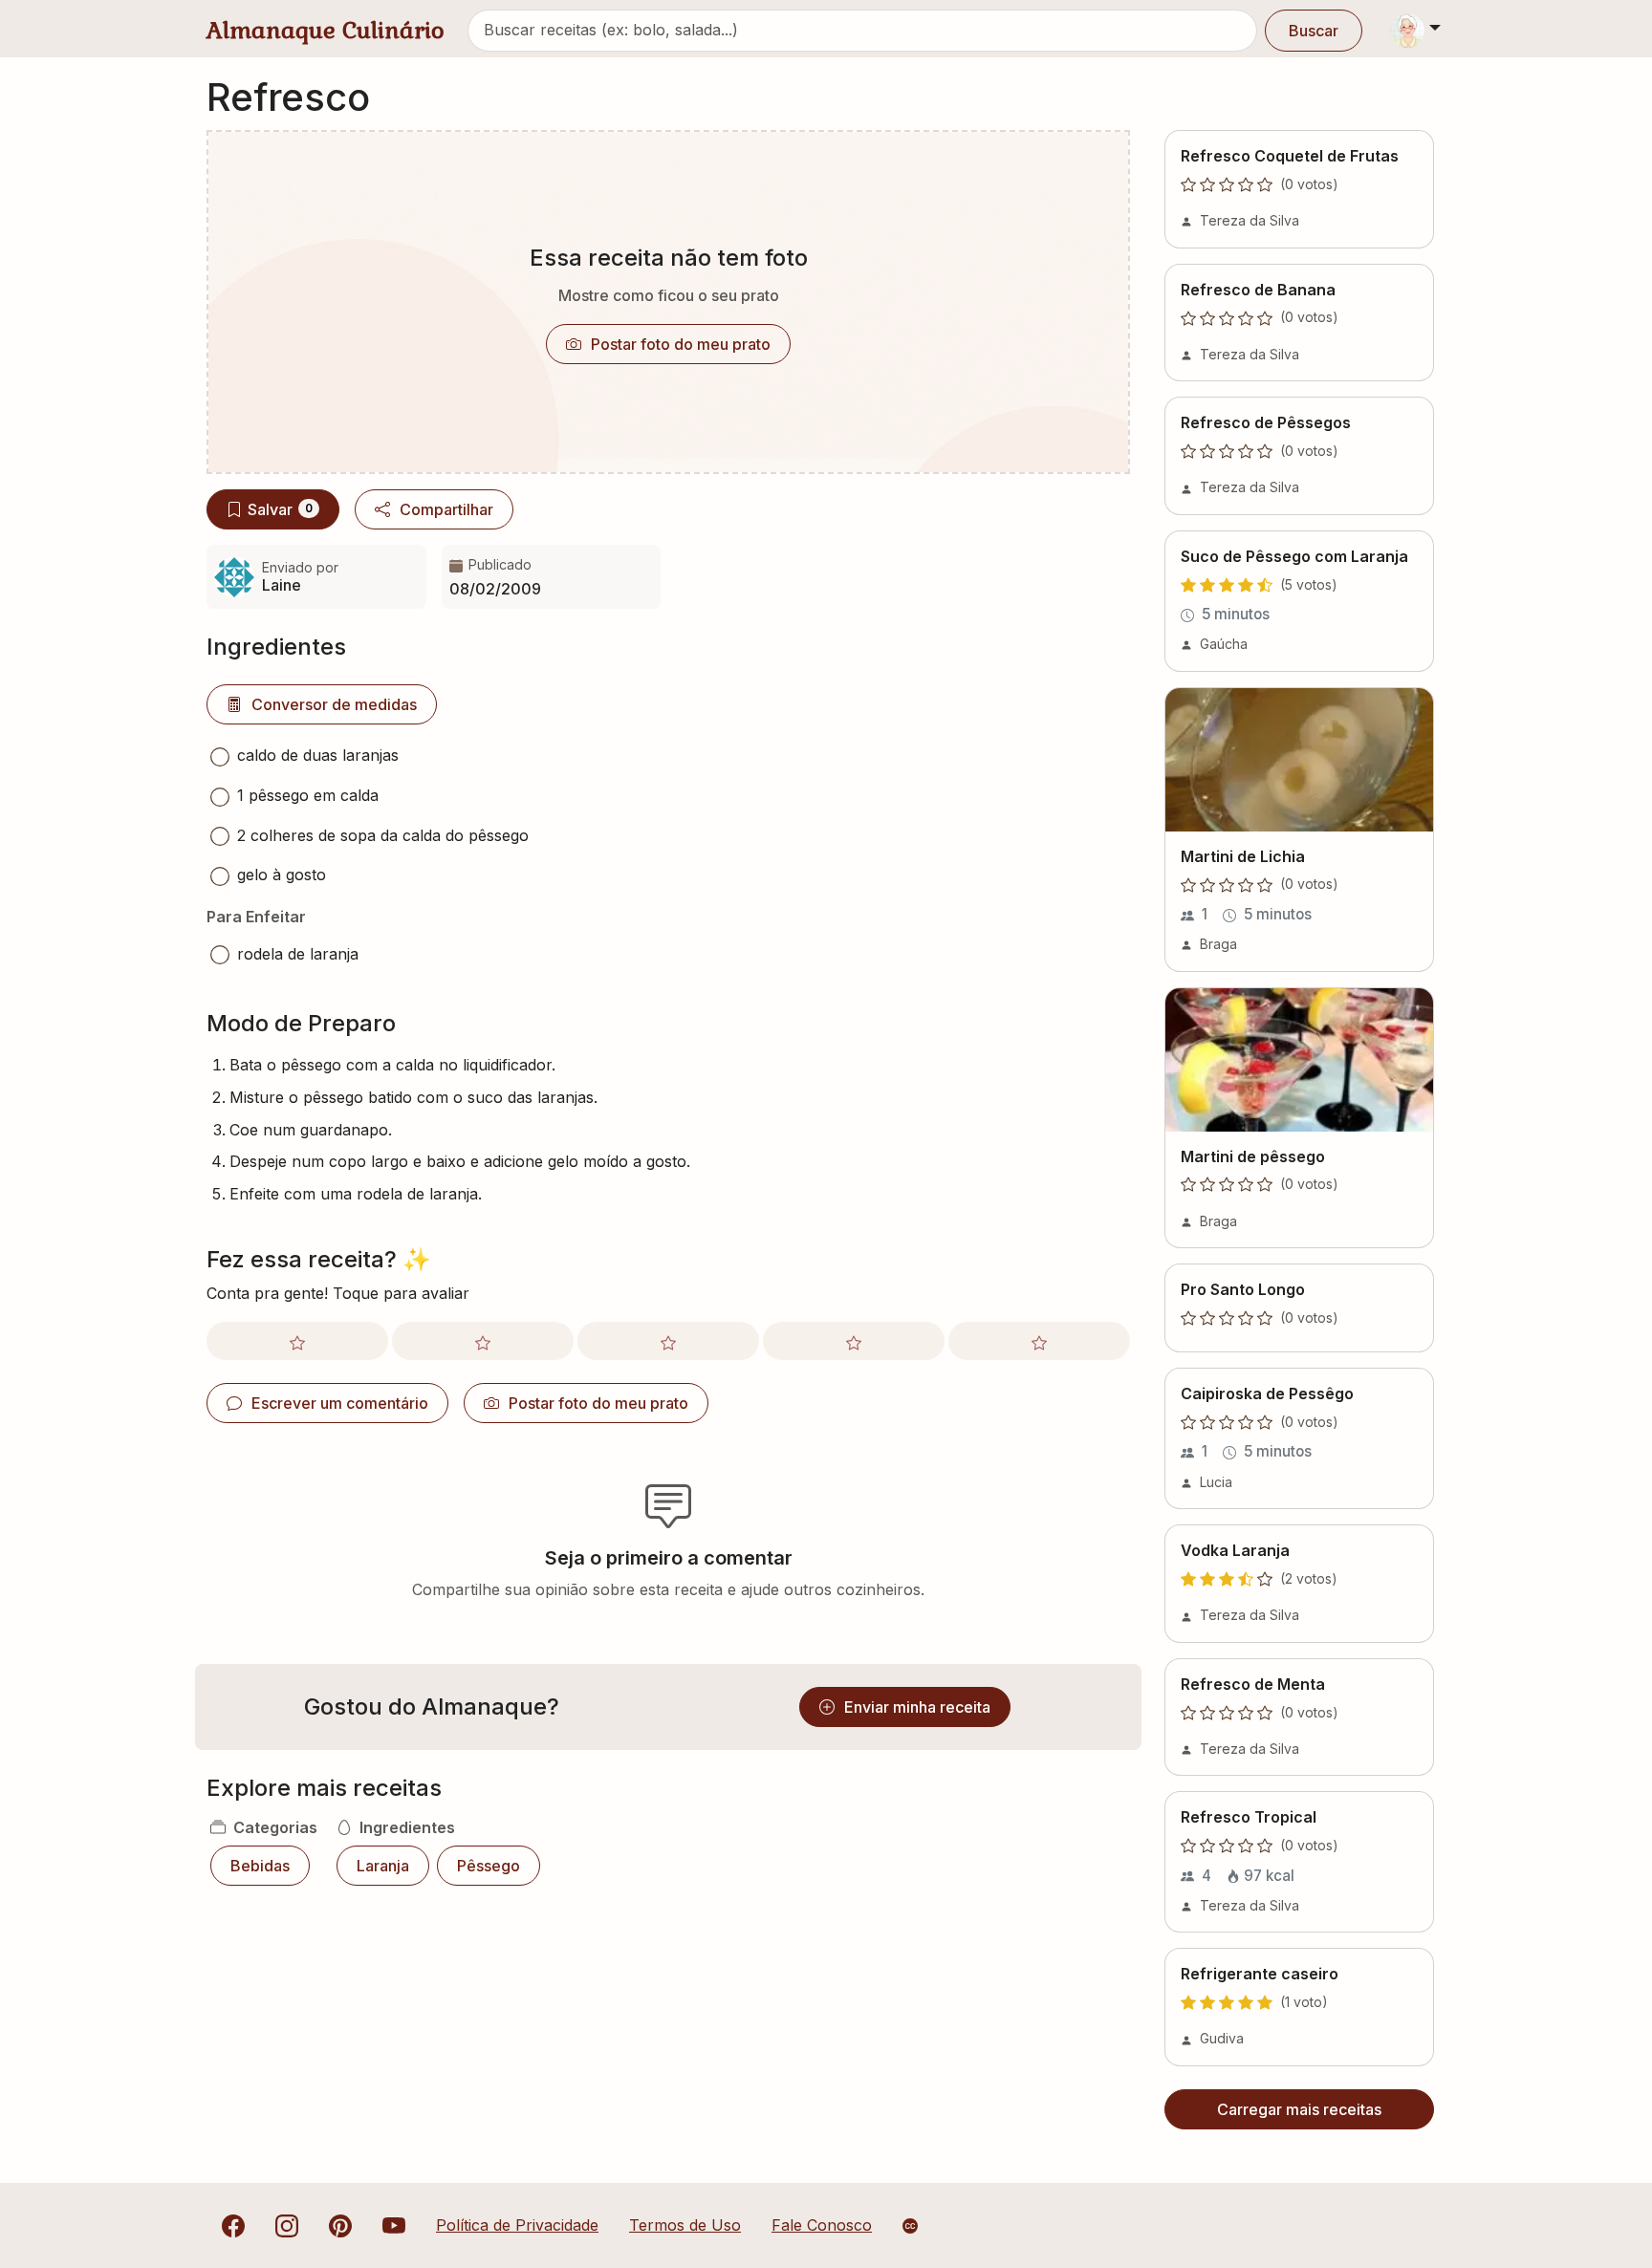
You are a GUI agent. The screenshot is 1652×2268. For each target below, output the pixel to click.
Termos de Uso (685, 2225)
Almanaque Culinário (326, 30)
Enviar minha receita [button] (917, 1707)
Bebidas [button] (260, 1866)
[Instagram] (287, 2225)
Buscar (1314, 31)
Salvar (280, 509)
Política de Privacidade (517, 2225)
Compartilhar (446, 509)
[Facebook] (233, 2225)
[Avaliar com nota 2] (483, 1341)
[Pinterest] (340, 2225)
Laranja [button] (383, 1866)
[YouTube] (394, 2225)
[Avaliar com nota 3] (668, 1341)
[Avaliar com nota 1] (297, 1341)
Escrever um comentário (340, 1403)
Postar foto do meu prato (681, 344)
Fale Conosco (822, 2225)
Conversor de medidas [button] (334, 704)
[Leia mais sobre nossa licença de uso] (910, 2226)
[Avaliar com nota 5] (1039, 1341)
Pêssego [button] (489, 1866)
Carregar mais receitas (1299, 2109)
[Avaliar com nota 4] (854, 1341)
